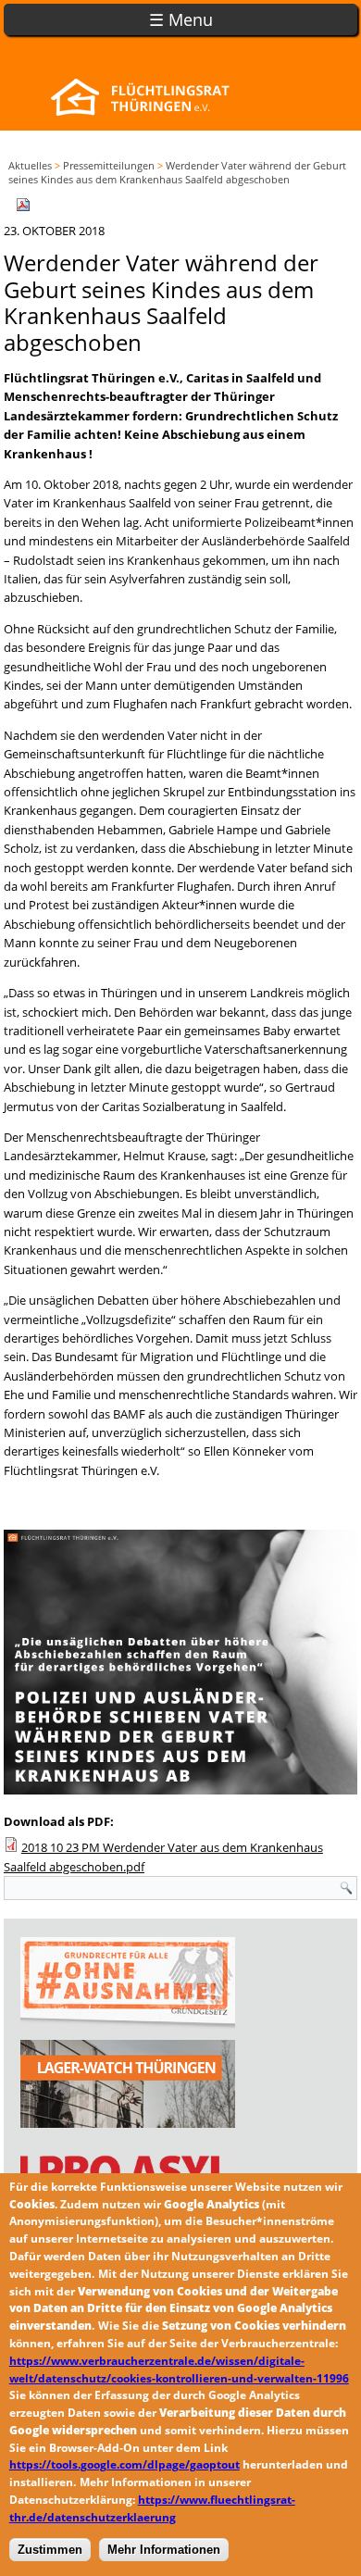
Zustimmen (50, 2550)
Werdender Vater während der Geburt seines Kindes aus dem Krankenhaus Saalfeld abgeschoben (177, 172)
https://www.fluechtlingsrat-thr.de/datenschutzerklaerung (152, 2508)
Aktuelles (30, 165)
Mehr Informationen (164, 2550)
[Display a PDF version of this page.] (23, 204)
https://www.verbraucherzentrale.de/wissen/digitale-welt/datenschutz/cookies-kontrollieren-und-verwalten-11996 (179, 2370)
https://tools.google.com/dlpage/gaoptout (124, 2464)
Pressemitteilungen (109, 165)
